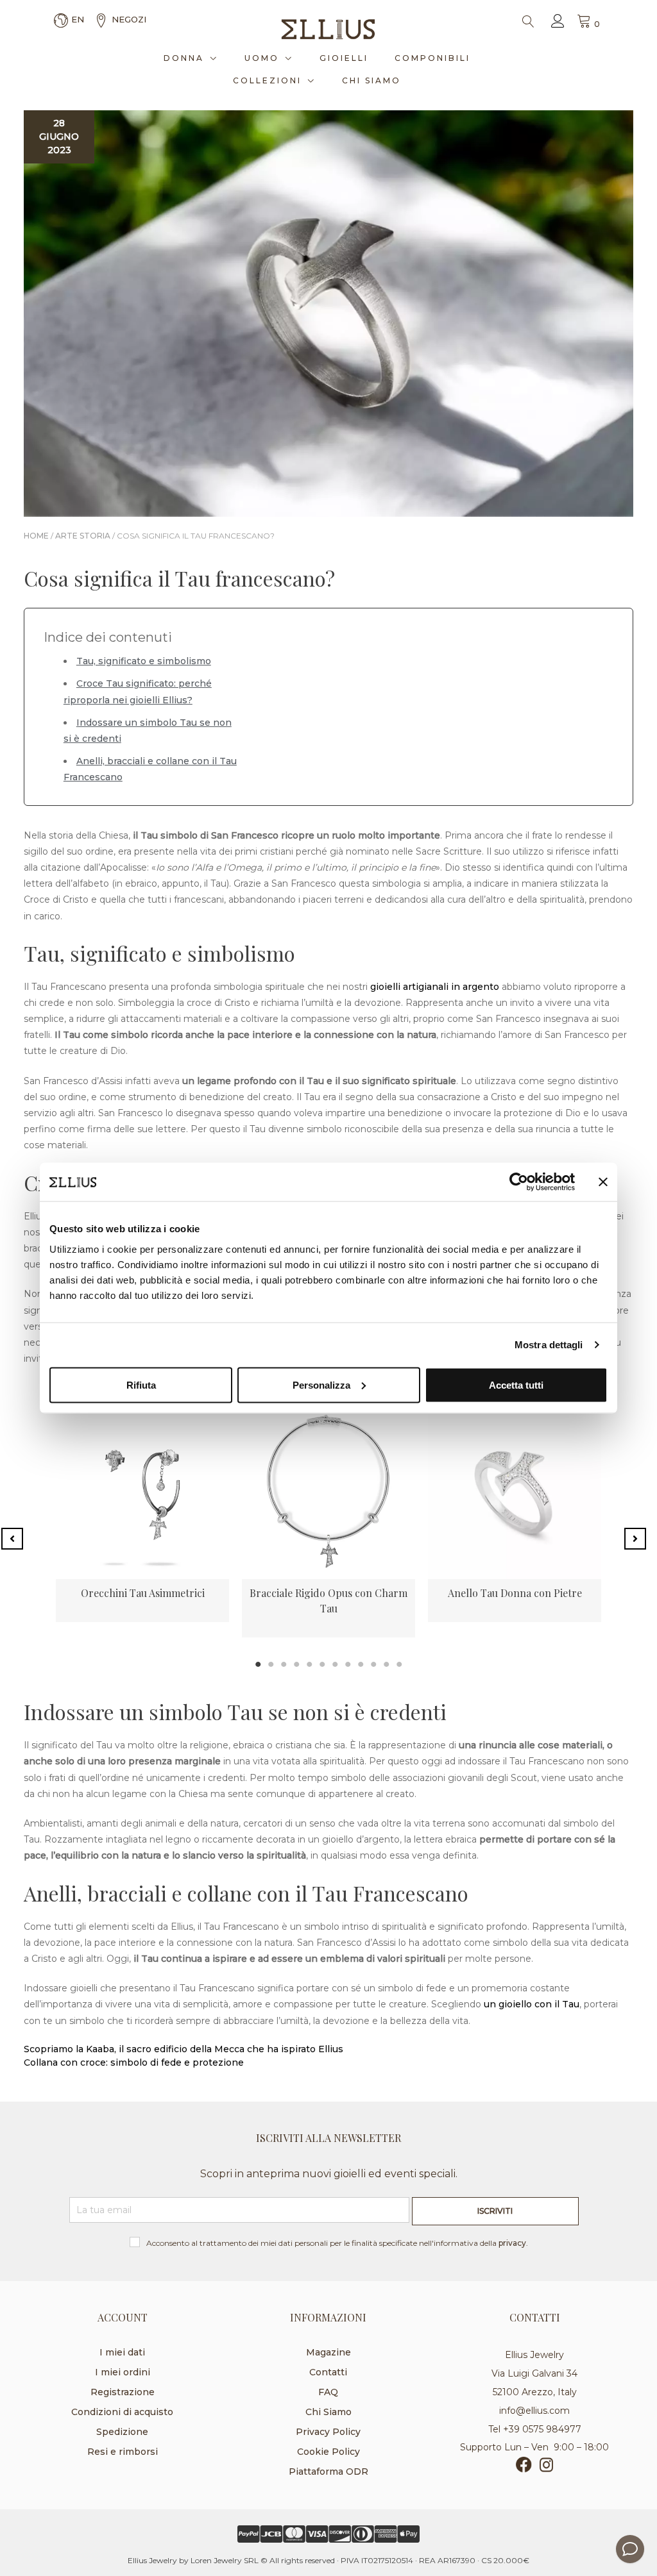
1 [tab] (258, 1664)
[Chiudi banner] (603, 1182)
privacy (512, 2243)
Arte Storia (83, 536)
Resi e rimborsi (123, 2452)
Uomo (262, 58)
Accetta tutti (516, 1384)
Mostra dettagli (549, 1345)
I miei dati (122, 2352)
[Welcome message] (630, 2549)
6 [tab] (322, 1664)
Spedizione (122, 2432)
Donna (184, 58)
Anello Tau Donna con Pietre (515, 1593)
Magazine (328, 2352)
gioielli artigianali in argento (435, 987)
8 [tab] (348, 1664)
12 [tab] (399, 1664)
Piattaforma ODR (328, 2471)
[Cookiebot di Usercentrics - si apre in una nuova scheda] (519, 1182)
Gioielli (344, 58)
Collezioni (267, 80)
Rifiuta (141, 1384)
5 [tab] (309, 1664)
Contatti (328, 2372)
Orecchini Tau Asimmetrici (143, 1593)
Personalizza (321, 1384)
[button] (12, 1539)
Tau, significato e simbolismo (144, 661)
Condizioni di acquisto (122, 2412)
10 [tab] (373, 1664)
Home (36, 536)
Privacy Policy (328, 2432)
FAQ (328, 2392)
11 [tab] (386, 1664)
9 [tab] (361, 1664)
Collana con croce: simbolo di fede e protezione (134, 2062)
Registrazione (123, 2392)
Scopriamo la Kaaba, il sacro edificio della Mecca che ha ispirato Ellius (183, 2049)
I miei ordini (123, 2372)
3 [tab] (284, 1664)
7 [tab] (335, 1664)
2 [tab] (271, 1664)
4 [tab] (296, 1664)
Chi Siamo (371, 80)
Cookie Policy (328, 2452)
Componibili (432, 58)
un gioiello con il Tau (532, 2004)
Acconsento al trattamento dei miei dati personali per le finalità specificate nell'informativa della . (337, 2243)
